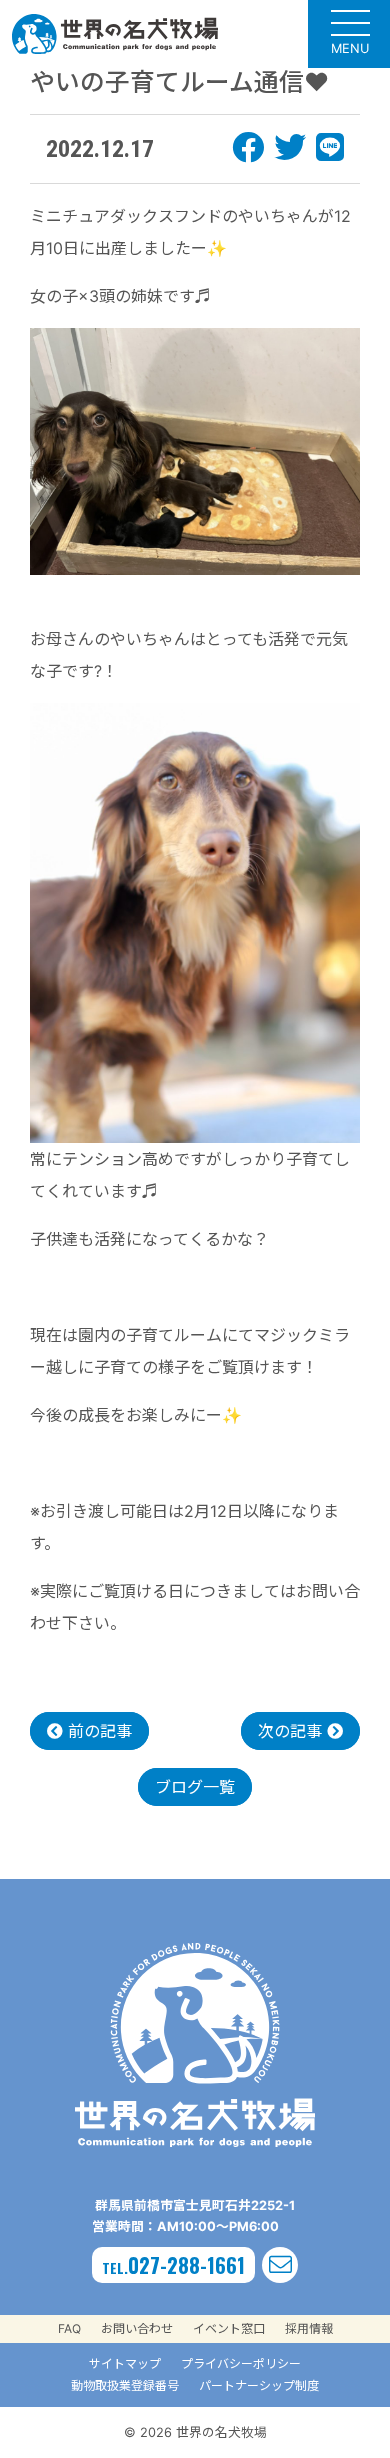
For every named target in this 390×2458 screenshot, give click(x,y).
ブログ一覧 (195, 1787)
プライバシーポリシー (241, 2363)
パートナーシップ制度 (259, 2385)
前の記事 (97, 1731)
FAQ (69, 2328)
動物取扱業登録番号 (125, 2385)
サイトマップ (125, 2363)
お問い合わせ (137, 2328)
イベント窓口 (229, 2328)
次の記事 (292, 1731)
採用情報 (309, 2328)
